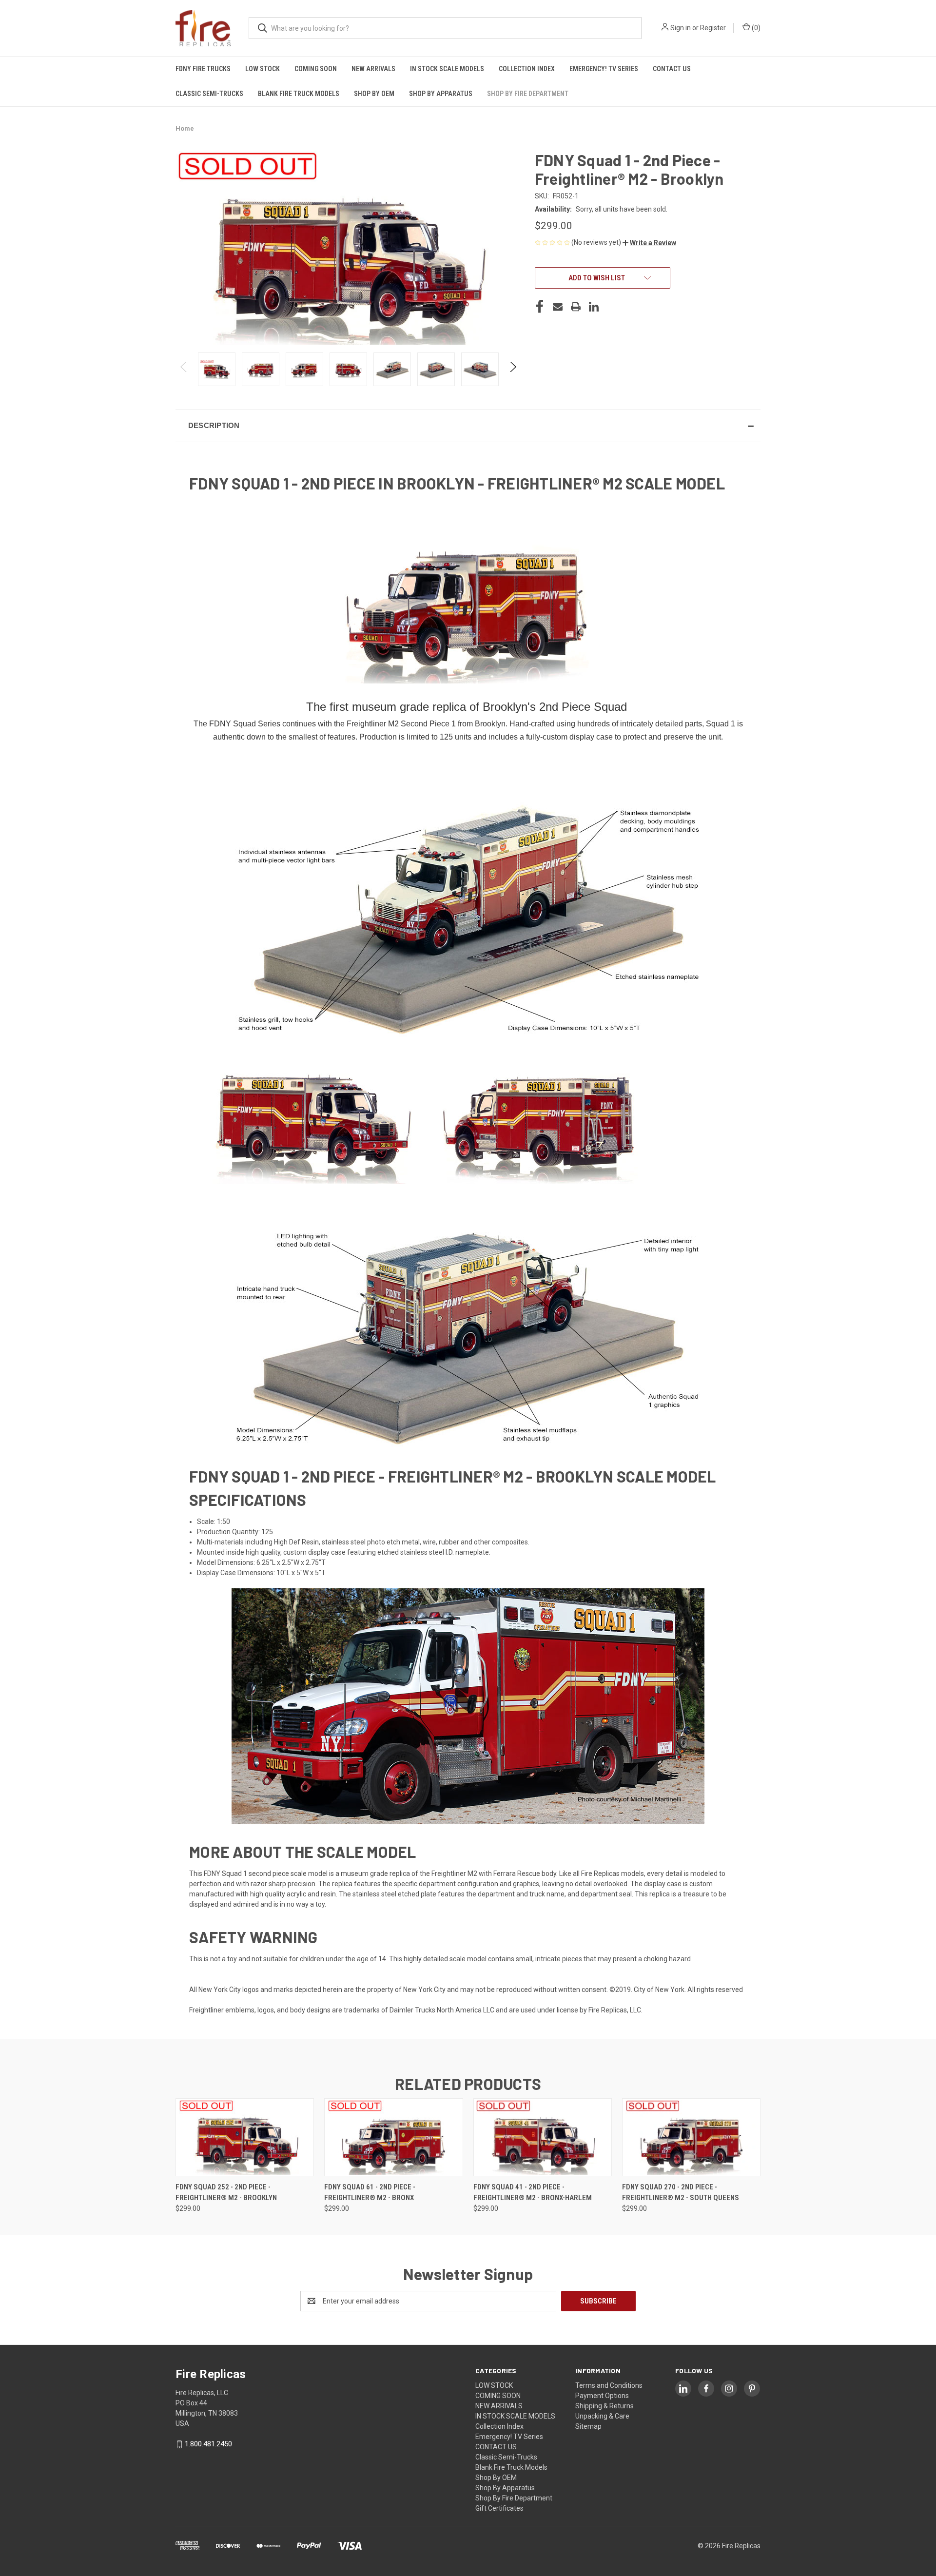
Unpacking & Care (602, 2416)
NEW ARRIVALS (373, 69)
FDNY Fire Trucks (203, 69)
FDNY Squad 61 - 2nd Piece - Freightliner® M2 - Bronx (370, 2193)
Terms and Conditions (609, 2385)
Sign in (681, 28)
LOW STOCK (263, 69)
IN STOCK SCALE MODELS (447, 69)
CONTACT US (672, 69)
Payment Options (602, 2396)
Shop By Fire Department (528, 94)
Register (713, 28)
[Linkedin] (594, 307)
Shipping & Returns (604, 2406)
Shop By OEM (374, 94)
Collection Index (527, 69)
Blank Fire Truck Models (299, 94)
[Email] (558, 307)
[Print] (576, 307)
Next (513, 369)
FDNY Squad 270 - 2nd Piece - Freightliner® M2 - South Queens (681, 2193)
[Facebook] (540, 307)
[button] (649, 243)
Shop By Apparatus (441, 94)
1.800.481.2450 (208, 2444)
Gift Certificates (499, 2508)
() (755, 28)
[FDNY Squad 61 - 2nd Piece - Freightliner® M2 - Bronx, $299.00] (393, 2137)
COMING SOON (316, 69)
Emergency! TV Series (604, 69)
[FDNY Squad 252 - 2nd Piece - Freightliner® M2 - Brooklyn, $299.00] (245, 2137)
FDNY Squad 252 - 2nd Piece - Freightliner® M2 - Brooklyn (226, 2193)
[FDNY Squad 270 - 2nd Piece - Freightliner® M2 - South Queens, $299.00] (691, 2137)
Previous (184, 369)
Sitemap (588, 2426)
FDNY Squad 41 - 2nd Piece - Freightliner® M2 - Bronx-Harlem (533, 2193)
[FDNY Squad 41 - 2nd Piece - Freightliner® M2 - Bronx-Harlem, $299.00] (543, 2137)
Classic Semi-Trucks (209, 94)
